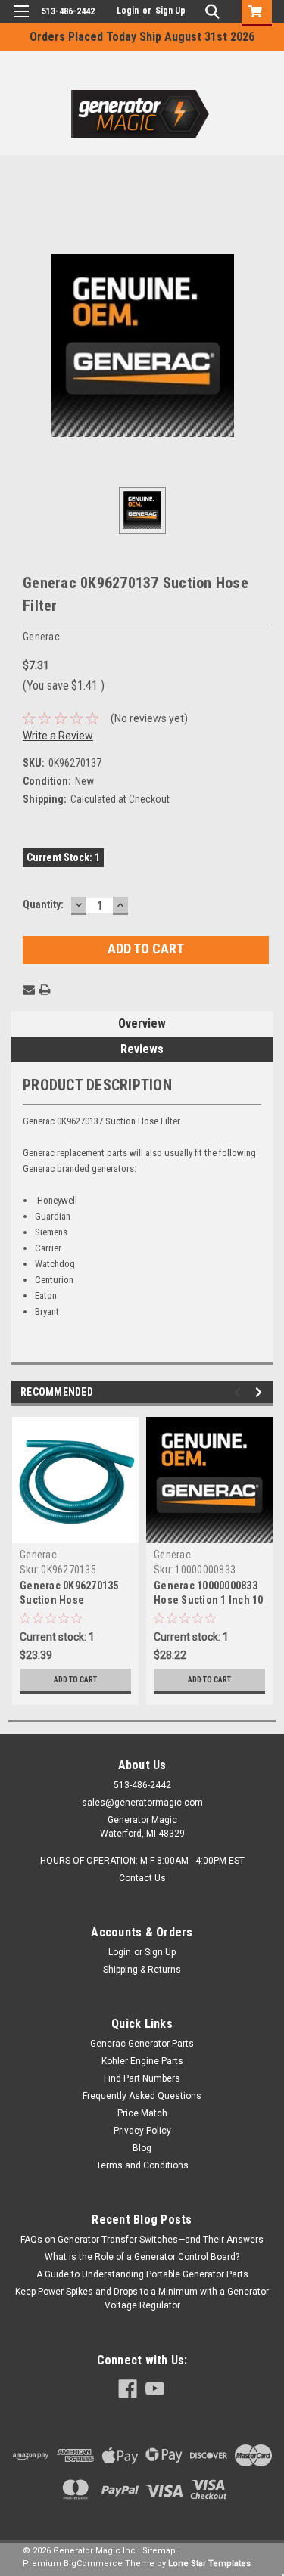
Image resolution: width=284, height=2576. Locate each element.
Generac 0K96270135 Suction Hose (69, 1593)
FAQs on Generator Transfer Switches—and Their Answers (142, 2240)
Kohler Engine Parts (142, 2061)
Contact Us (142, 1878)
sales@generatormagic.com (142, 1803)
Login (128, 11)
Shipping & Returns (142, 1970)
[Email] (29, 990)
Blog (142, 2148)
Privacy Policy (142, 2131)
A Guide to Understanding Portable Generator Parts (142, 2274)
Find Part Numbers (142, 2078)
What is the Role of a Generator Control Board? (142, 2257)
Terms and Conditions (142, 2165)
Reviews (142, 1049)
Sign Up (170, 11)
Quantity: (43, 904)
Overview (142, 1023)
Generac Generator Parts (142, 2044)
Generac (38, 1555)
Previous (240, 1392)
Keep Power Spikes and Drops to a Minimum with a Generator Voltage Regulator (142, 2299)
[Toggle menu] (21, 21)
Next (261, 1392)
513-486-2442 (68, 11)
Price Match (142, 2113)
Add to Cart (75, 1680)
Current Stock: (63, 857)
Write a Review (58, 736)
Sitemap (159, 2551)
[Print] (45, 990)
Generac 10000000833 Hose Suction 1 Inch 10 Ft (209, 1594)
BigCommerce (93, 2564)
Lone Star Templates (209, 2564)
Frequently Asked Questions (142, 2096)
